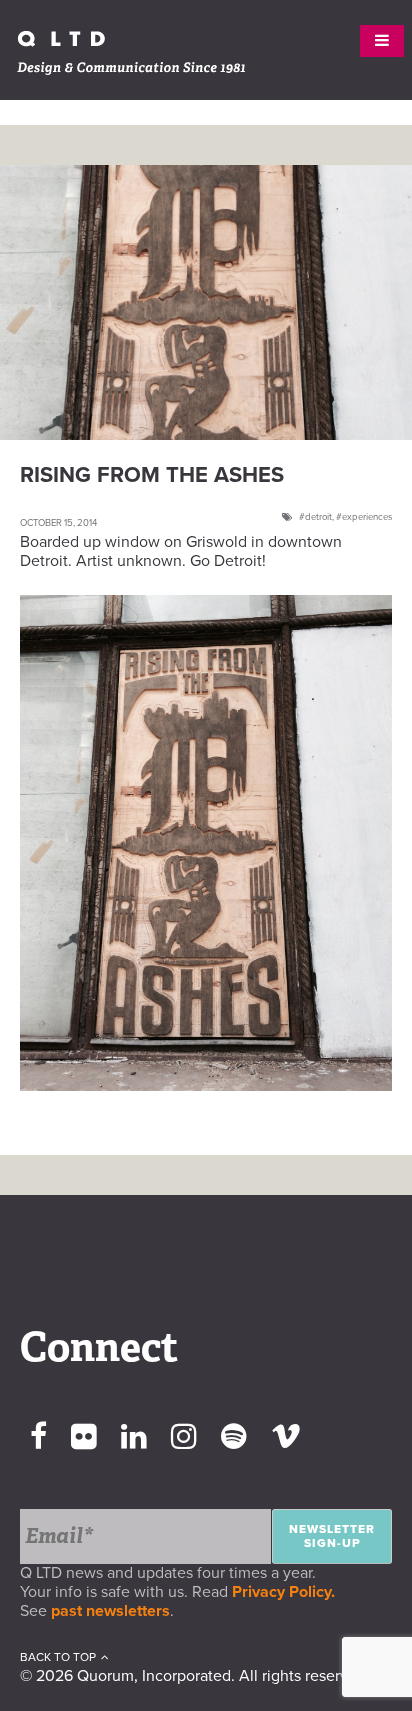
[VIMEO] (286, 1438)
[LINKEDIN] (134, 1438)
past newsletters (110, 1611)
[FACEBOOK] (38, 1438)
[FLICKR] (84, 1438)
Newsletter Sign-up (332, 1536)
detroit (318, 517)
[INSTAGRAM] (184, 1438)
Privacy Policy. (287, 1592)
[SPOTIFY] (234, 1438)
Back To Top (58, 1657)
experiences (367, 517)
